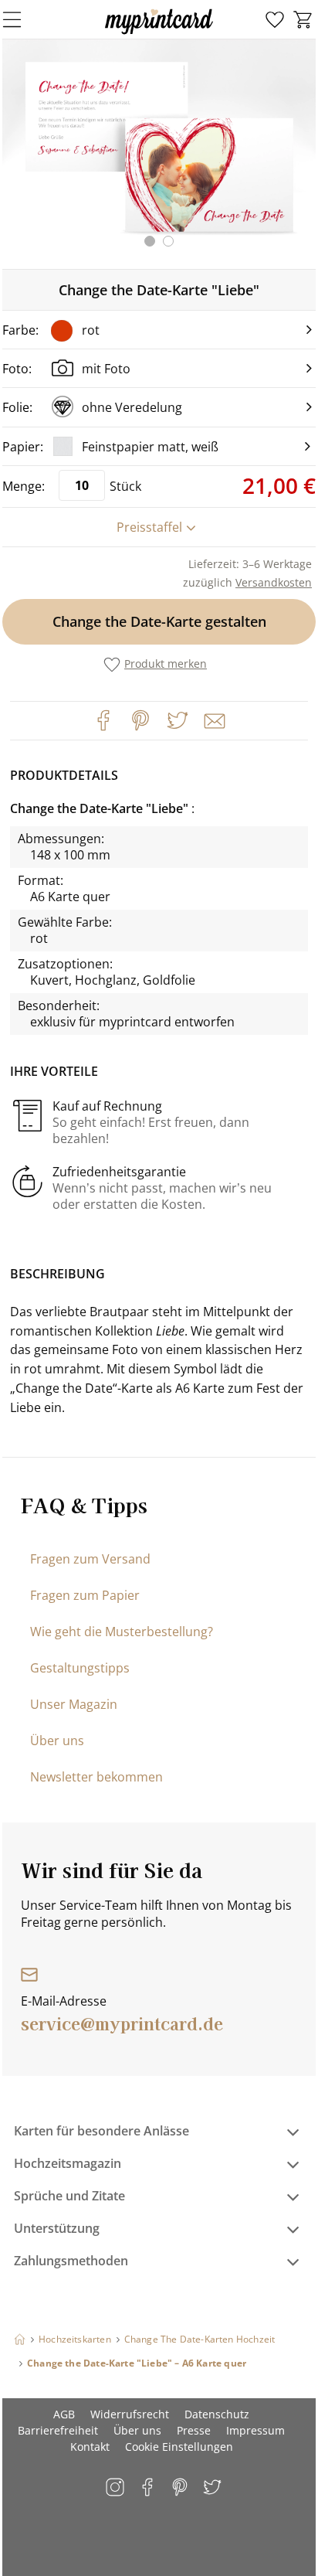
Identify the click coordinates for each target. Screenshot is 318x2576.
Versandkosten (274, 582)
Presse (194, 2430)
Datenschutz (217, 2414)
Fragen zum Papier (85, 1595)
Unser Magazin (74, 1704)
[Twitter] (178, 720)
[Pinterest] (140, 720)
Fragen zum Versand (90, 1559)
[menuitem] (275, 20)
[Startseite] (20, 2339)
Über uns (57, 1741)
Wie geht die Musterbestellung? (122, 1632)
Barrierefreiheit (58, 2430)
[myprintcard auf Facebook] (149, 2488)
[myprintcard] (159, 34)
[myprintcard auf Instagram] (116, 2488)
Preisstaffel (149, 527)
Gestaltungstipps (80, 1668)
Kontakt (90, 2447)
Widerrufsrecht (130, 2414)
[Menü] (22, 19)
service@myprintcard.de (122, 2023)
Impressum (255, 2430)
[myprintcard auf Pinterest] (181, 2488)
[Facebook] (103, 720)
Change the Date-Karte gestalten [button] (159, 621)
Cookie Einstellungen (179, 2447)
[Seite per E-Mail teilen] (213, 720)
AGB (64, 2414)
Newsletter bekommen (96, 1777)
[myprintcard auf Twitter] (213, 2488)
